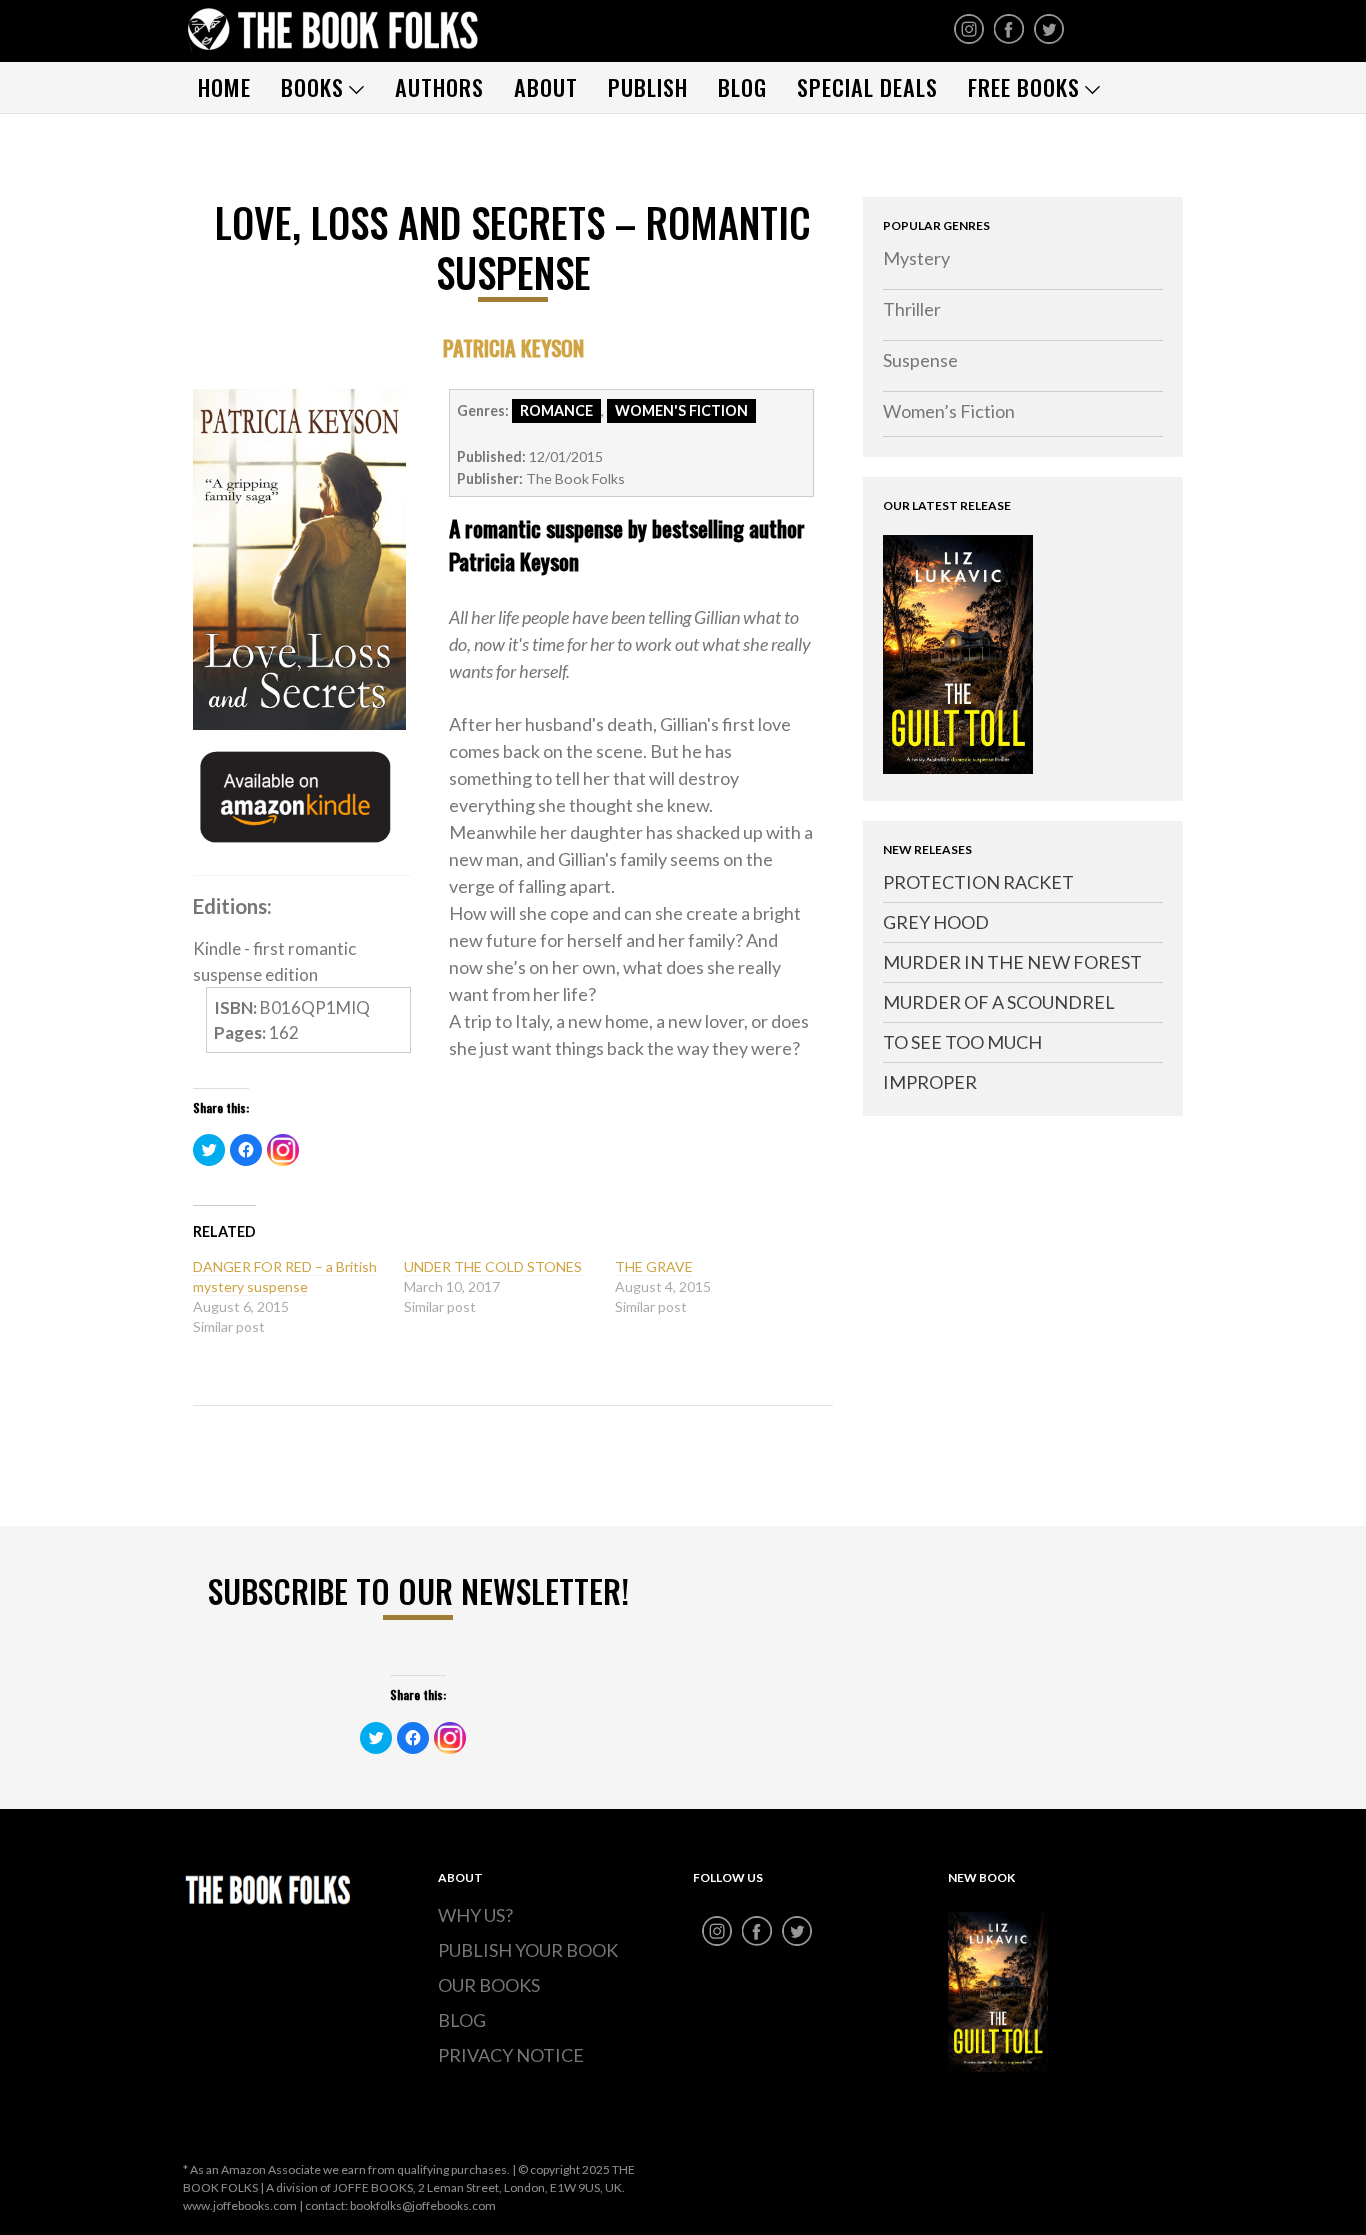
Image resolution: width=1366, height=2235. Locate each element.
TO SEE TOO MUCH (962, 1042)
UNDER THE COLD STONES (493, 1266)
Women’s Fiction (949, 411)
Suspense (920, 360)
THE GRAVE (654, 1266)
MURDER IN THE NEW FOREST (1012, 962)
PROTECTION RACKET (978, 882)
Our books (489, 1985)
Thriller (912, 309)
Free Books (1024, 86)
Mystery (916, 258)
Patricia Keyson (513, 347)
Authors (439, 86)
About (546, 86)
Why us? (475, 1915)
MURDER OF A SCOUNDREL (999, 1002)
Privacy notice (511, 2055)
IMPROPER (930, 1082)
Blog (742, 86)
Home (224, 86)
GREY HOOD (936, 922)
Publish (648, 86)
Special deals (867, 86)
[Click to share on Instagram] (283, 1150)
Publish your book (528, 1950)
